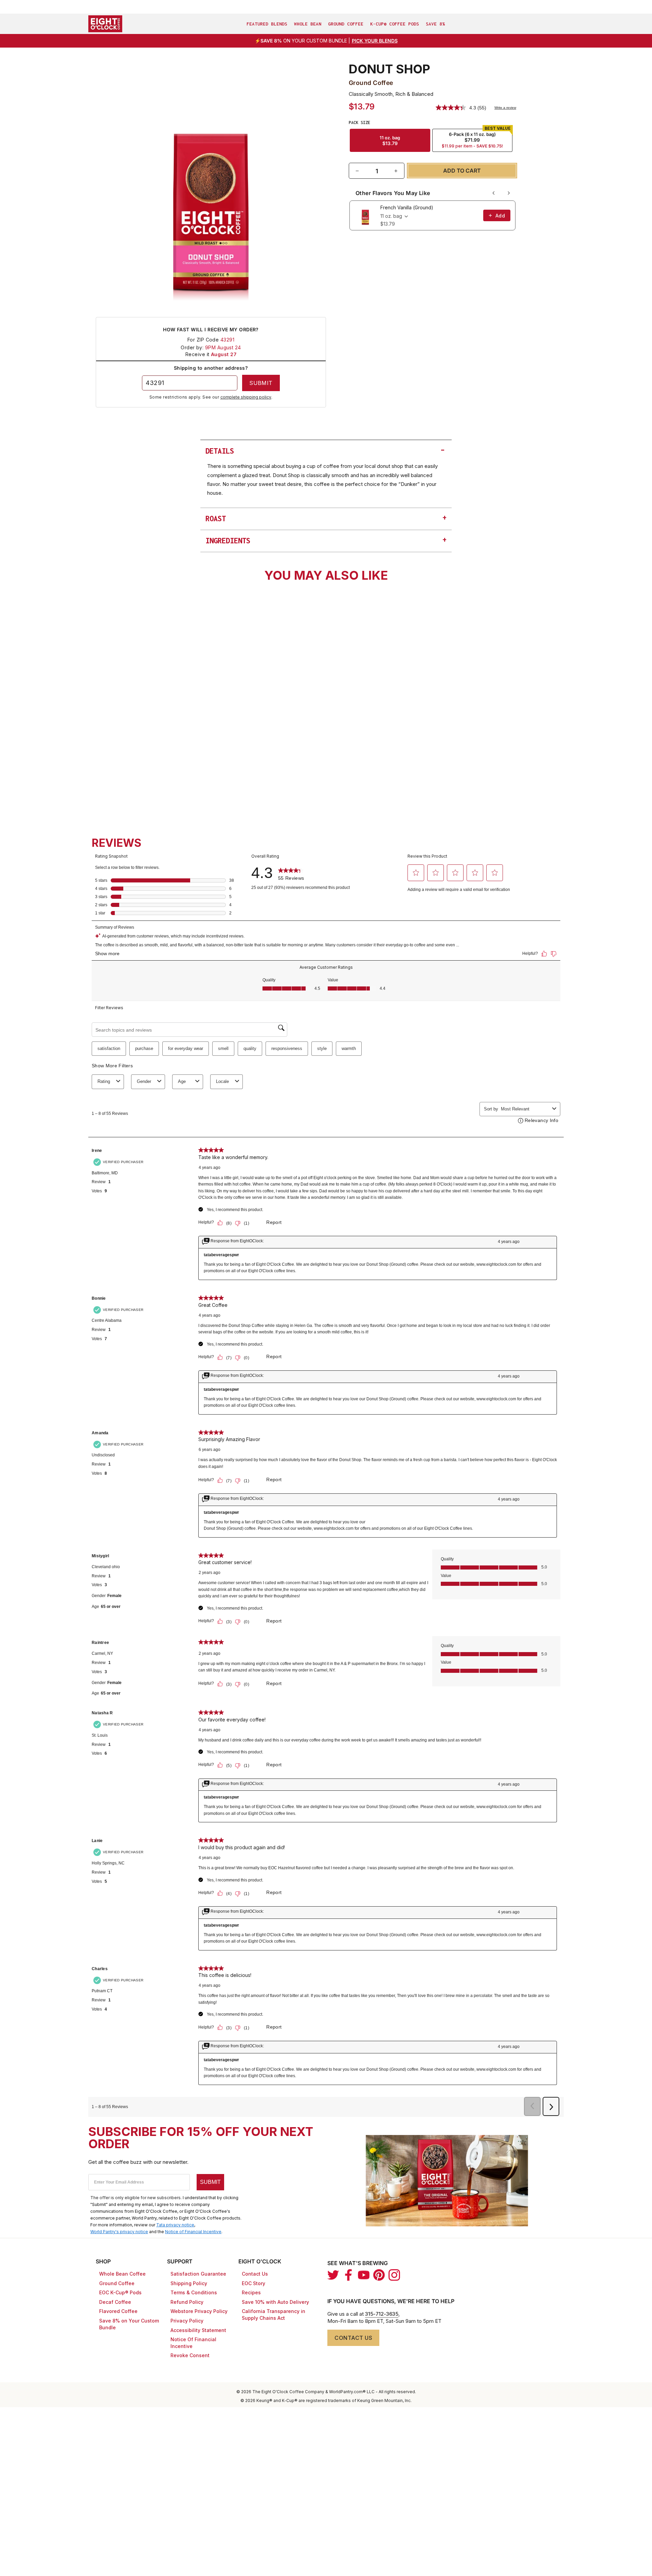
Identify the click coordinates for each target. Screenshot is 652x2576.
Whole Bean (308, 24)
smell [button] (223, 1048)
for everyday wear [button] (186, 1048)
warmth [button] (349, 1048)
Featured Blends (267, 24)
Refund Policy (187, 2302)
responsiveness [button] (287, 1048)
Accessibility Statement (198, 2330)
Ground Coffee (346, 24)
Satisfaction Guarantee (198, 2274)
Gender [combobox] (144, 1081)
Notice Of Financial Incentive (193, 2343)
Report (274, 1222)
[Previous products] (494, 193)
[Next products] (509, 193)
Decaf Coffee (115, 2302)
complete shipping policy (246, 397)
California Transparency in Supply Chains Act (274, 2315)
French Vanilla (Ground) (407, 207)
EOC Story (253, 2283)
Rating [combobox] (104, 1081)
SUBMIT (210, 2182)
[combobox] (164, 758)
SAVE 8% (435, 24)
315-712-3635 (382, 2314)
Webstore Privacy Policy (199, 2311)
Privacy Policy (187, 2321)
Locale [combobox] (222, 1081)
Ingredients (326, 540)
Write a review (505, 108)
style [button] (322, 1048)
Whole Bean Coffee (122, 2274)
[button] (416, 873)
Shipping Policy (189, 2283)
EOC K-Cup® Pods (120, 2292)
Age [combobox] (182, 1081)
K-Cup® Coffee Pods (395, 24)
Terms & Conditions (194, 2292)
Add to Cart (211, 778)
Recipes (251, 2292)
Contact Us (255, 2274)
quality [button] (250, 1048)
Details (326, 450)
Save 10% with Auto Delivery (275, 2302)
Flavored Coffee (118, 2311)
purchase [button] (144, 1048)
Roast (326, 518)
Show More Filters (112, 1066)
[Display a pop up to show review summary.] (172, 715)
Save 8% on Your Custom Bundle (129, 2324)
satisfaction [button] (109, 1048)
